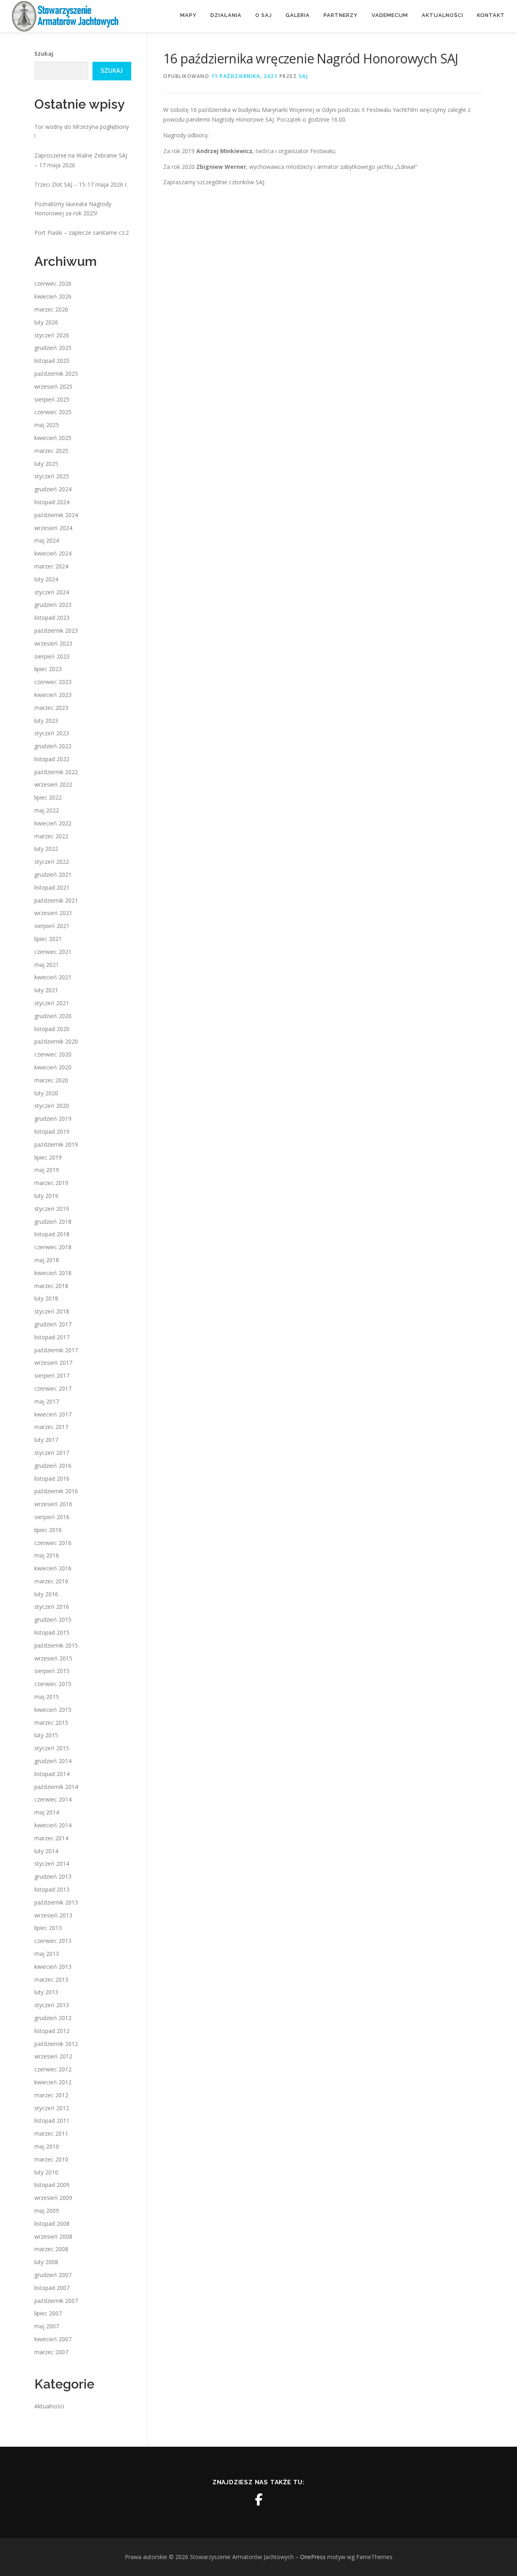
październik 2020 (56, 1041)
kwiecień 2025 (53, 438)
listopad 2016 (52, 1478)
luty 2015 (46, 1735)
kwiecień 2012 (53, 2082)
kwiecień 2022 (53, 823)
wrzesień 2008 (53, 2236)
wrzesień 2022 (53, 784)
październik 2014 (56, 1787)
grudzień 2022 (53, 746)
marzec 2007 (51, 2352)
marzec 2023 (51, 708)
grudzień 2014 (53, 1761)
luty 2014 (46, 1851)
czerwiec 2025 (53, 412)
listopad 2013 (52, 1889)
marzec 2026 (51, 309)
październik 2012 (56, 2044)
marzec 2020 (51, 1080)
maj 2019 (47, 1170)
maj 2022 (47, 810)
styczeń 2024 (52, 592)
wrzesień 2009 (53, 2198)
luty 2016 (46, 1594)
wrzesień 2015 (53, 1658)
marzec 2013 (51, 1979)
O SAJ (264, 15)
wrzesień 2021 (53, 913)
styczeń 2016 (52, 1607)
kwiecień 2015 (53, 1710)
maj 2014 (47, 1812)
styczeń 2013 (52, 2005)
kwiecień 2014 (53, 1825)
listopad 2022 (52, 759)
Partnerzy (341, 15)
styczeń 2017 (52, 1453)
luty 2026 (46, 322)
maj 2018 (47, 1260)
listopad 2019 (52, 1131)
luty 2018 (46, 1298)
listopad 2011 (52, 2120)
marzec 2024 (51, 566)
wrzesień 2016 (53, 1504)
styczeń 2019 (52, 1209)
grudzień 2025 (53, 348)
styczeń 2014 (52, 1864)
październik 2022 (56, 772)
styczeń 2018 (52, 1311)
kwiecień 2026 (53, 296)
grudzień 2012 (53, 2018)
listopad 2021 (52, 887)
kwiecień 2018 (53, 1273)
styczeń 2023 (52, 733)
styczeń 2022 (52, 862)
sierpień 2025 (52, 399)
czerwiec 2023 (53, 682)
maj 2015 (47, 1697)
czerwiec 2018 (53, 1247)
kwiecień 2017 (53, 1414)
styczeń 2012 (52, 2108)
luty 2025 (46, 464)
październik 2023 (56, 630)
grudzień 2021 (53, 874)
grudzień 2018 (53, 1222)
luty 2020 (46, 1093)
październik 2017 (56, 1350)
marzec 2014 (51, 1838)
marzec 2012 (51, 2095)
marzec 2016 (51, 1581)
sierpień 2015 (52, 1671)
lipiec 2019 (48, 1157)
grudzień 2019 (53, 1119)
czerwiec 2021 (53, 952)
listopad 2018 (52, 1234)
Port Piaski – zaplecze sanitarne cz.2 (82, 233)
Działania (226, 15)
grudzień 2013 (53, 1876)
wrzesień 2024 (53, 528)
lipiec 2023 (48, 669)
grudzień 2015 (53, 1619)
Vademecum (390, 15)
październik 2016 (56, 1491)
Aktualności (442, 15)
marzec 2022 (51, 836)
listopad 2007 (52, 2288)
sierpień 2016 (52, 1517)
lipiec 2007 (48, 2313)
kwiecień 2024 (53, 553)
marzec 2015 (51, 1723)
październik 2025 (56, 374)
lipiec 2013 (48, 1928)
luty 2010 (46, 2172)
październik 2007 (56, 2301)
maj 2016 (47, 1555)
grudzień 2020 (53, 1016)
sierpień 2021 (52, 926)
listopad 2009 (52, 2185)
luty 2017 (46, 1440)
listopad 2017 (52, 1337)
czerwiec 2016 (53, 1543)
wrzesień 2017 (53, 1363)
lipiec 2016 (48, 1530)
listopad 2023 (52, 618)
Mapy (188, 15)
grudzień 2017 (53, 1324)
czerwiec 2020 (53, 1054)
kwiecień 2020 (53, 1067)
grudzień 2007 (53, 2275)
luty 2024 (46, 579)
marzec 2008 (51, 2249)
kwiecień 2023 (53, 695)
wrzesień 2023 (53, 643)
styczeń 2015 (52, 1748)
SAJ (304, 76)
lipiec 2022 (48, 797)
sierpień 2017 (52, 1375)
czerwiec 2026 (53, 283)
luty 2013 (46, 1992)
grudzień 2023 (53, 605)
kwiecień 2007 (53, 2339)
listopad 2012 (52, 2031)
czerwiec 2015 (53, 1684)
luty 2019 (46, 1196)
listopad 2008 (52, 2223)
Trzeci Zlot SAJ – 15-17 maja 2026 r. (81, 184)
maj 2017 (47, 1401)
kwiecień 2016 (53, 1568)
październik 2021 (56, 900)
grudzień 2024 (53, 489)
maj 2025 (47, 425)
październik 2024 (56, 515)
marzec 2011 (51, 2133)
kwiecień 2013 (53, 1967)
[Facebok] (258, 2500)
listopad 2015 (52, 1632)
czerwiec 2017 (53, 1388)
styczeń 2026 (52, 335)
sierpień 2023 (52, 656)
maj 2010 (47, 2146)
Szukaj (44, 54)
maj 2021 (47, 965)
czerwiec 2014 (53, 1799)
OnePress (313, 2557)
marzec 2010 (51, 2159)
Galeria (298, 15)
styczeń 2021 (52, 1003)
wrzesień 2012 (53, 2056)
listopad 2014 (52, 1774)
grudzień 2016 (53, 1466)
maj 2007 (47, 2326)
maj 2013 (47, 1954)
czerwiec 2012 (53, 2069)
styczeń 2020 (52, 1106)
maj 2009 (47, 2211)
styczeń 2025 (52, 476)
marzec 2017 (51, 1427)
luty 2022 (46, 849)
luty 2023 (46, 721)
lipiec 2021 (48, 939)
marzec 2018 (51, 1286)
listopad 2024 (52, 502)
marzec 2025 (51, 451)
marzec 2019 (51, 1183)
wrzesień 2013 (53, 1915)
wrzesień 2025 (53, 386)
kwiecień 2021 (53, 977)
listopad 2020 (52, 1029)
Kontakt (491, 15)
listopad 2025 (52, 361)
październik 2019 (56, 1144)
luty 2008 (46, 2262)
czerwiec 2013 (53, 1941)
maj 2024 (47, 540)
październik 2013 (56, 1902)
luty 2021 (46, 990)
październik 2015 (56, 1645)
